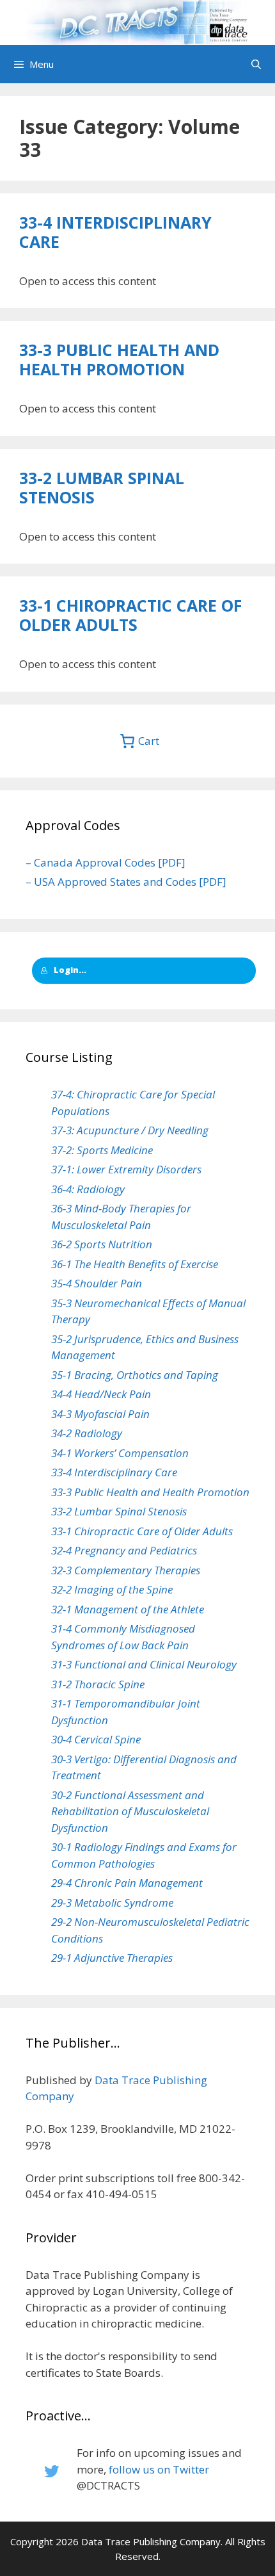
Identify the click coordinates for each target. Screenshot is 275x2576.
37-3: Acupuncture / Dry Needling (130, 1130)
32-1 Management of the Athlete (128, 1609)
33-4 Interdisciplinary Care (115, 232)
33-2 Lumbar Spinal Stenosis (102, 487)
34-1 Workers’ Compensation (120, 1453)
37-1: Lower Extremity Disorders (126, 1169)
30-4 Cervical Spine (96, 1739)
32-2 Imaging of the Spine (112, 1589)
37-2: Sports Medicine (102, 1150)
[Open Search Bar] (256, 64)
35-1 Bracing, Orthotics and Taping (135, 1375)
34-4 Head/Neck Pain (101, 1394)
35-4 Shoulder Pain (97, 1283)
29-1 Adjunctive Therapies (112, 1958)
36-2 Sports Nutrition (102, 1244)
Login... (70, 970)
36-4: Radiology (88, 1189)
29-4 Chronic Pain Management (127, 1883)
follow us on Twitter (159, 2469)
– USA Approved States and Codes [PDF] (126, 882)
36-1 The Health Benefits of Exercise (135, 1264)
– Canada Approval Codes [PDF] (106, 862)
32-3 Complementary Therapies (126, 1570)
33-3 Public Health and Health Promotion (119, 359)
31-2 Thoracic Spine (98, 1684)
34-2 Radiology (87, 1433)
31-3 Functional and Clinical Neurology (144, 1664)
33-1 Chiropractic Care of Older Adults (130, 615)
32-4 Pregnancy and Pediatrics (124, 1550)
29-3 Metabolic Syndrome (112, 1903)
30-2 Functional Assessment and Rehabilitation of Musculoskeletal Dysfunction (130, 1811)
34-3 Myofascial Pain (100, 1414)
